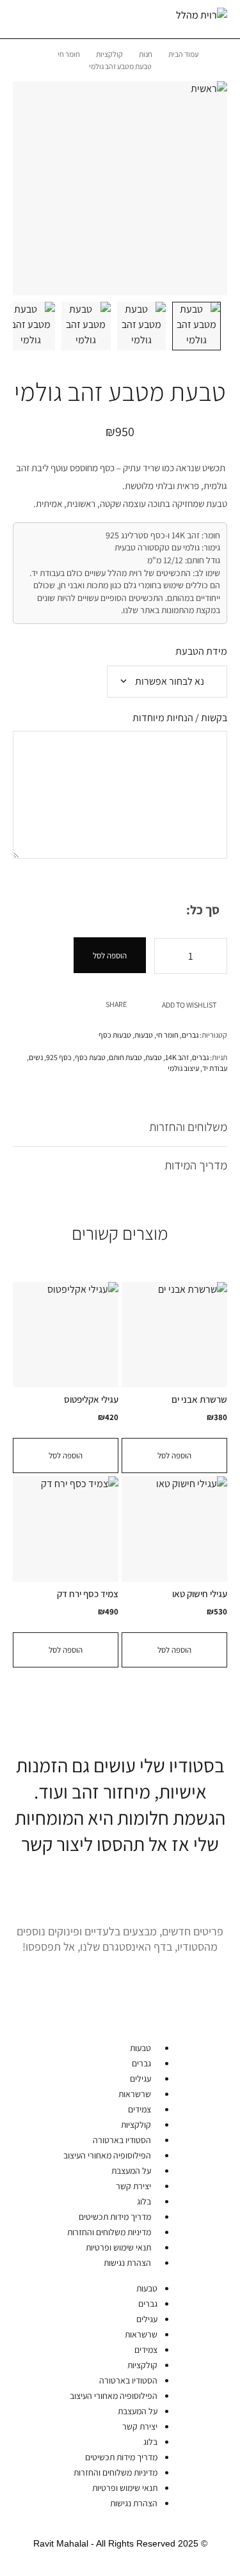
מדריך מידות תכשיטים (115, 2217)
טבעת (154, 1057)
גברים (190, 1035)
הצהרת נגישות (127, 2263)
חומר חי (69, 54)
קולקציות (109, 54)
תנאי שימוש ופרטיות (118, 2247)
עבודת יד (215, 1068)
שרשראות (135, 2094)
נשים (36, 1057)
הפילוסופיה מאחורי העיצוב (107, 2155)
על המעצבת (131, 2171)
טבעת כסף (90, 1057)
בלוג (144, 2201)
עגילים (140, 2079)
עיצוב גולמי (183, 1068)
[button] (174, 1456)
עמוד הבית (183, 54)
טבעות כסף (115, 1035)
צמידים (140, 2109)
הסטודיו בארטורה (122, 2140)
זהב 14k (177, 1057)
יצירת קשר (133, 2186)
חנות (146, 54)
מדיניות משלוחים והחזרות (109, 2232)
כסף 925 (59, 1057)
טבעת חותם (125, 1057)
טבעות (144, 1035)
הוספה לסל (110, 956)
